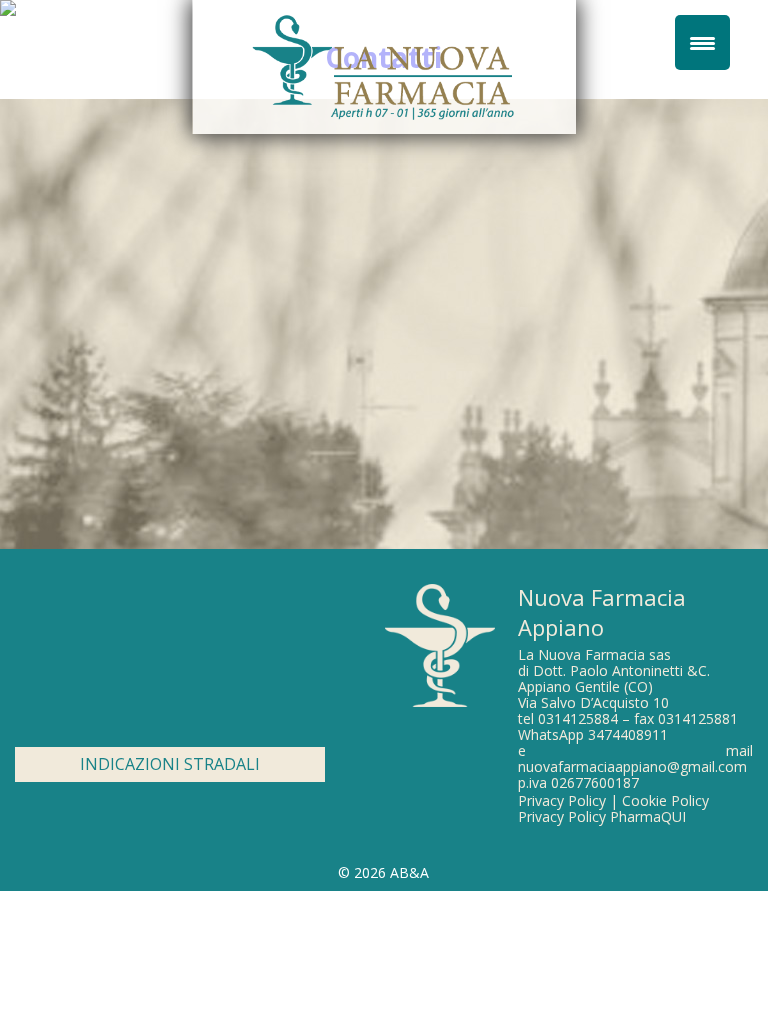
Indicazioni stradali (170, 764)
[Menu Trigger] (702, 42)
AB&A (409, 872)
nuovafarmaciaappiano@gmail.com (632, 766)
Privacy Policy (562, 800)
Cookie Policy (665, 800)
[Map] (170, 662)
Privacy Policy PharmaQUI (602, 816)
